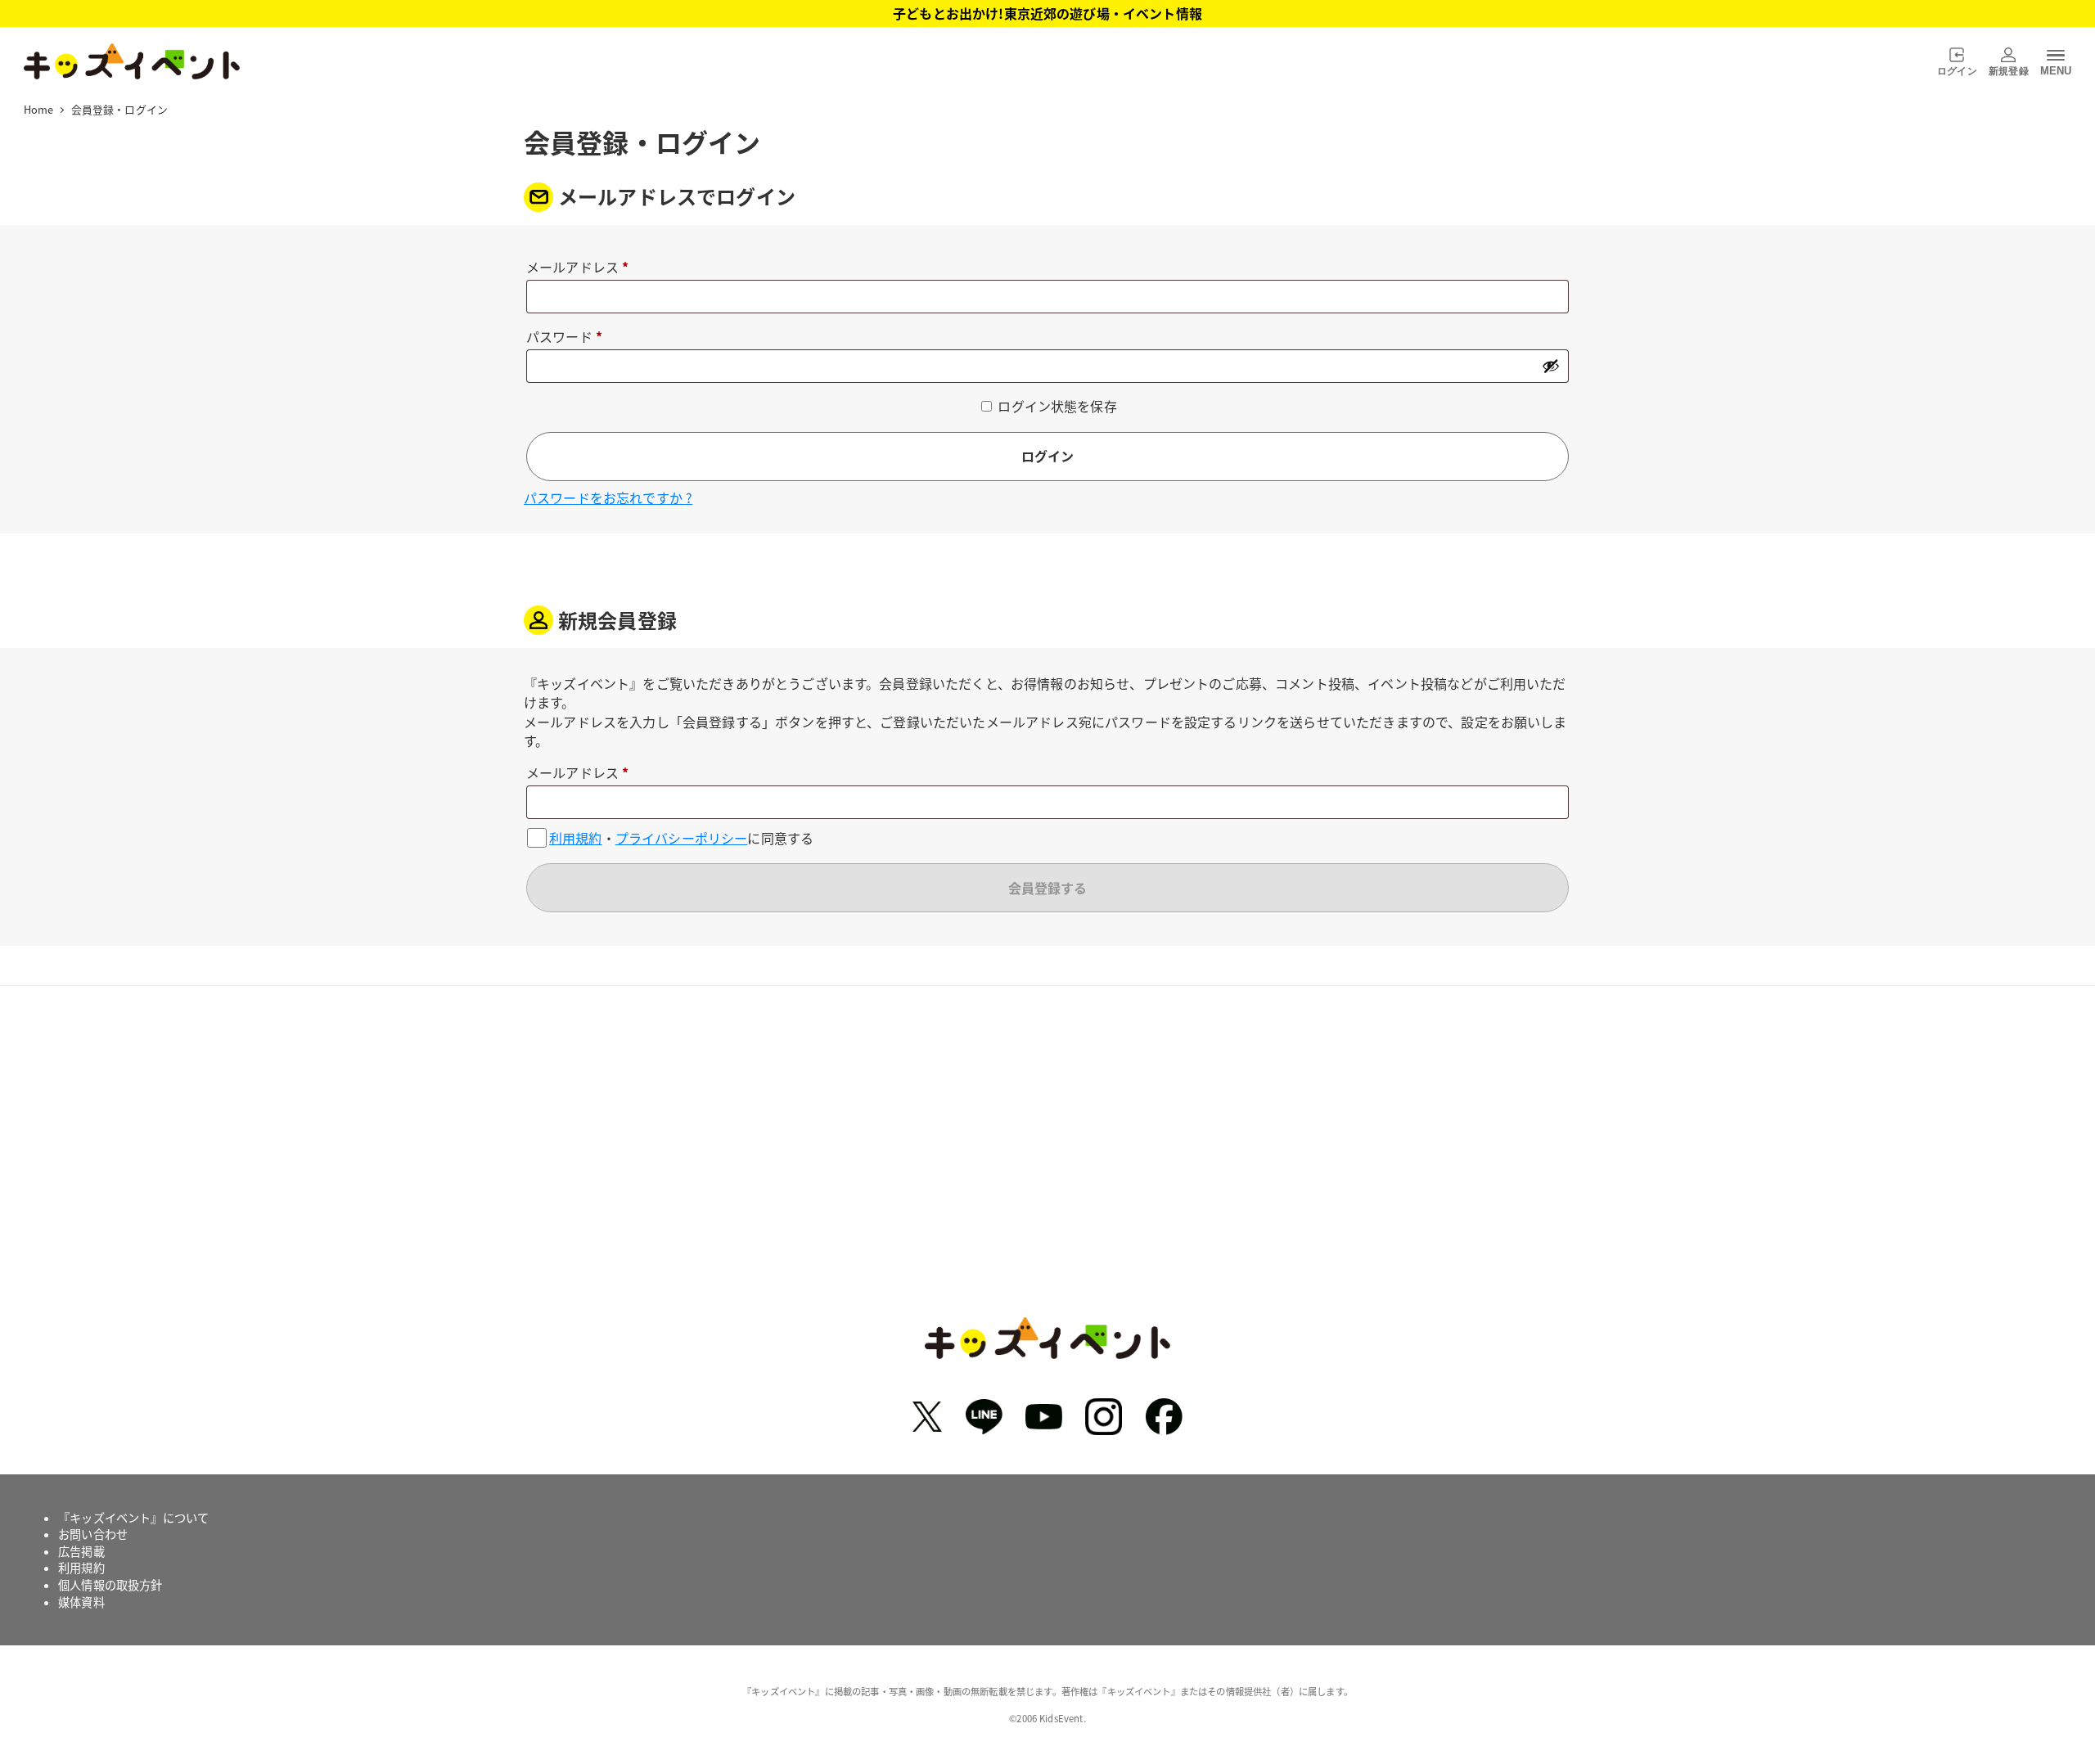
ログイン (1047, 456)
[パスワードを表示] (1551, 366)
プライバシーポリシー (682, 838)
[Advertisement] (1047, 1163)
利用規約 (576, 838)
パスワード (570, 337)
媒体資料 (81, 1602)
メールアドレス (584, 268)
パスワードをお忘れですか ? (608, 497)
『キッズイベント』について (133, 1518)
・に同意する (681, 837)
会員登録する (1047, 888)
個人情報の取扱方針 (110, 1585)
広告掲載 (81, 1551)
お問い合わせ (93, 1534)
